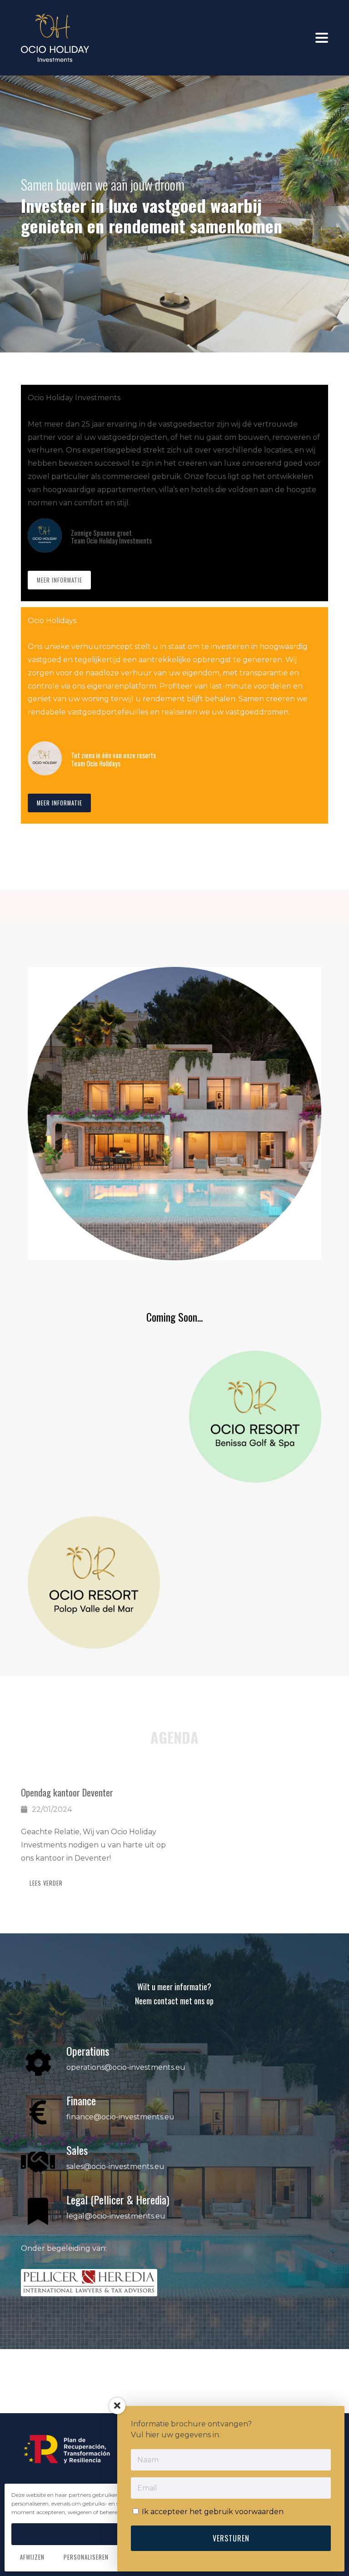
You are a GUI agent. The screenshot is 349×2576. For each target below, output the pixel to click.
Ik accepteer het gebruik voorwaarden (212, 2512)
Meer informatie (60, 580)
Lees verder (46, 1883)
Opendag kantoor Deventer (67, 1792)
